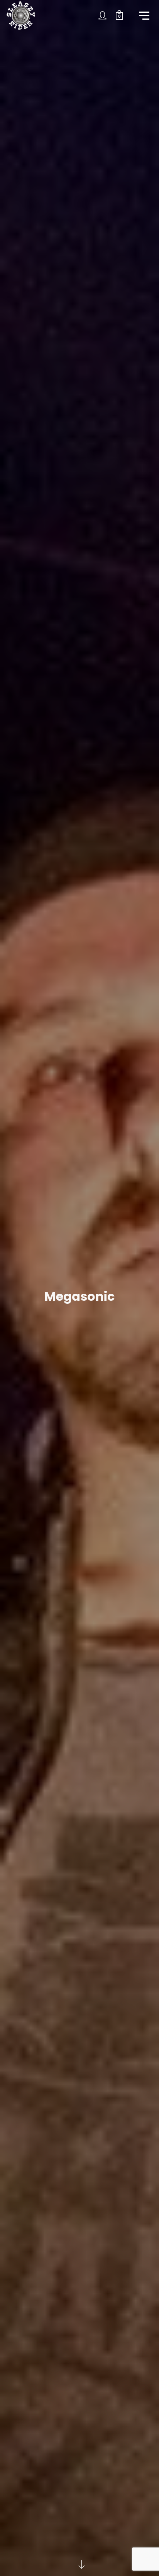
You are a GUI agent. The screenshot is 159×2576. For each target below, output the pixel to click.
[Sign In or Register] (103, 15)
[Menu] (144, 15)
